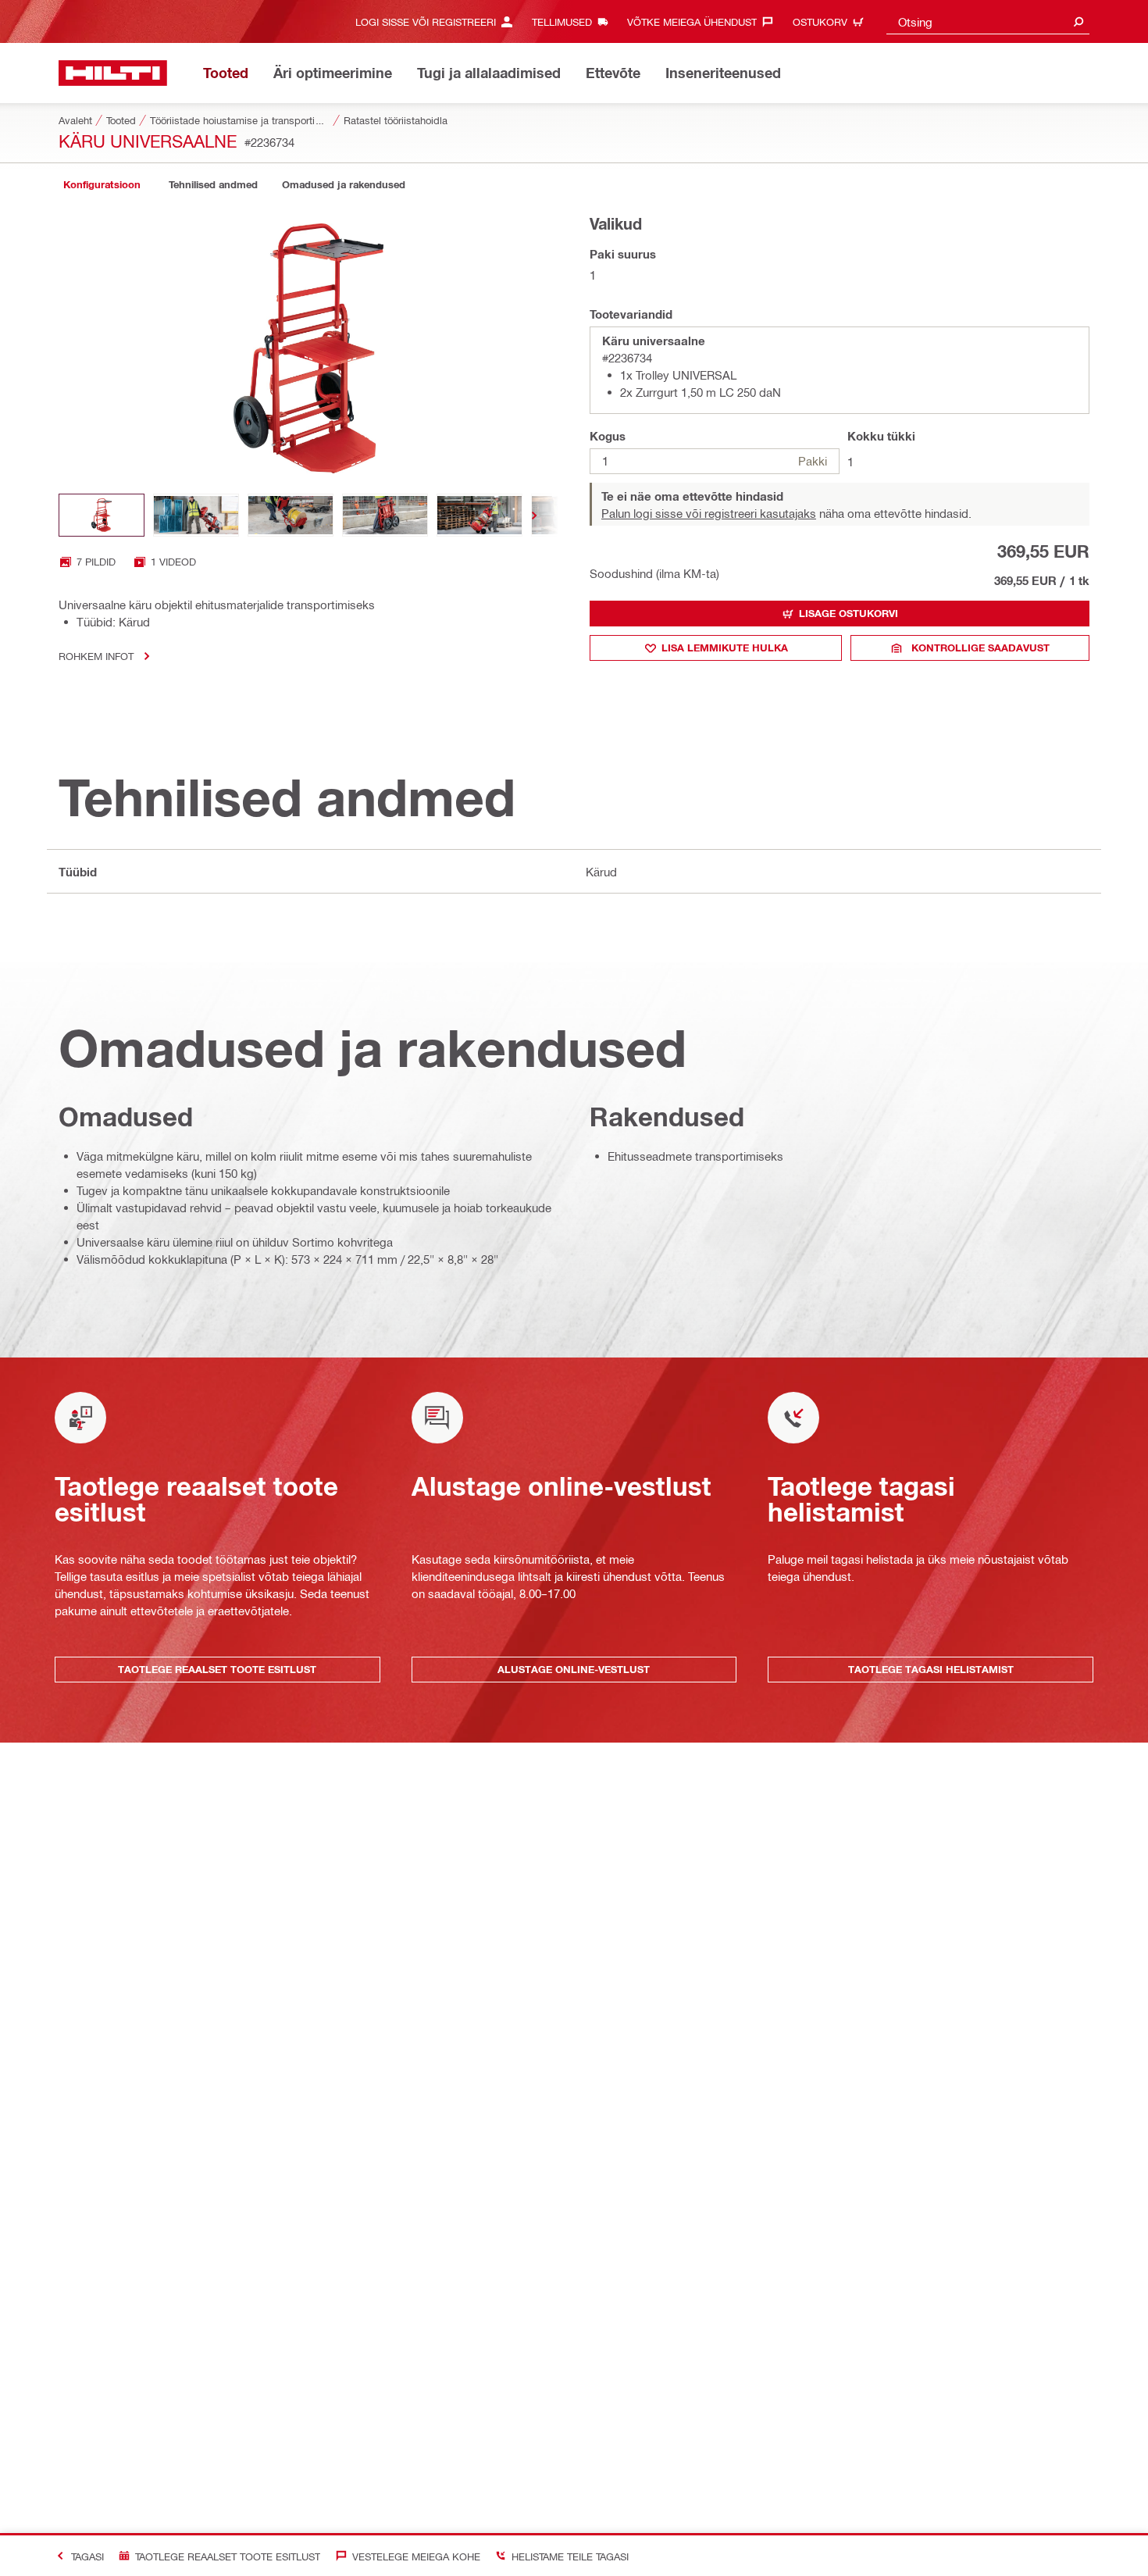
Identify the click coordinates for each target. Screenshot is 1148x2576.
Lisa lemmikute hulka (725, 648)
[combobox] (988, 21)
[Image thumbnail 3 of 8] (291, 515)
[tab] (102, 185)
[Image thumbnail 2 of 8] (196, 515)
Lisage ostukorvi (849, 613)
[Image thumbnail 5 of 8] (480, 515)
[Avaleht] (113, 73)
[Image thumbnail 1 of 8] (102, 515)
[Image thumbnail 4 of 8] (385, 515)
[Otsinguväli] (1078, 21)
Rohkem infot (96, 656)
